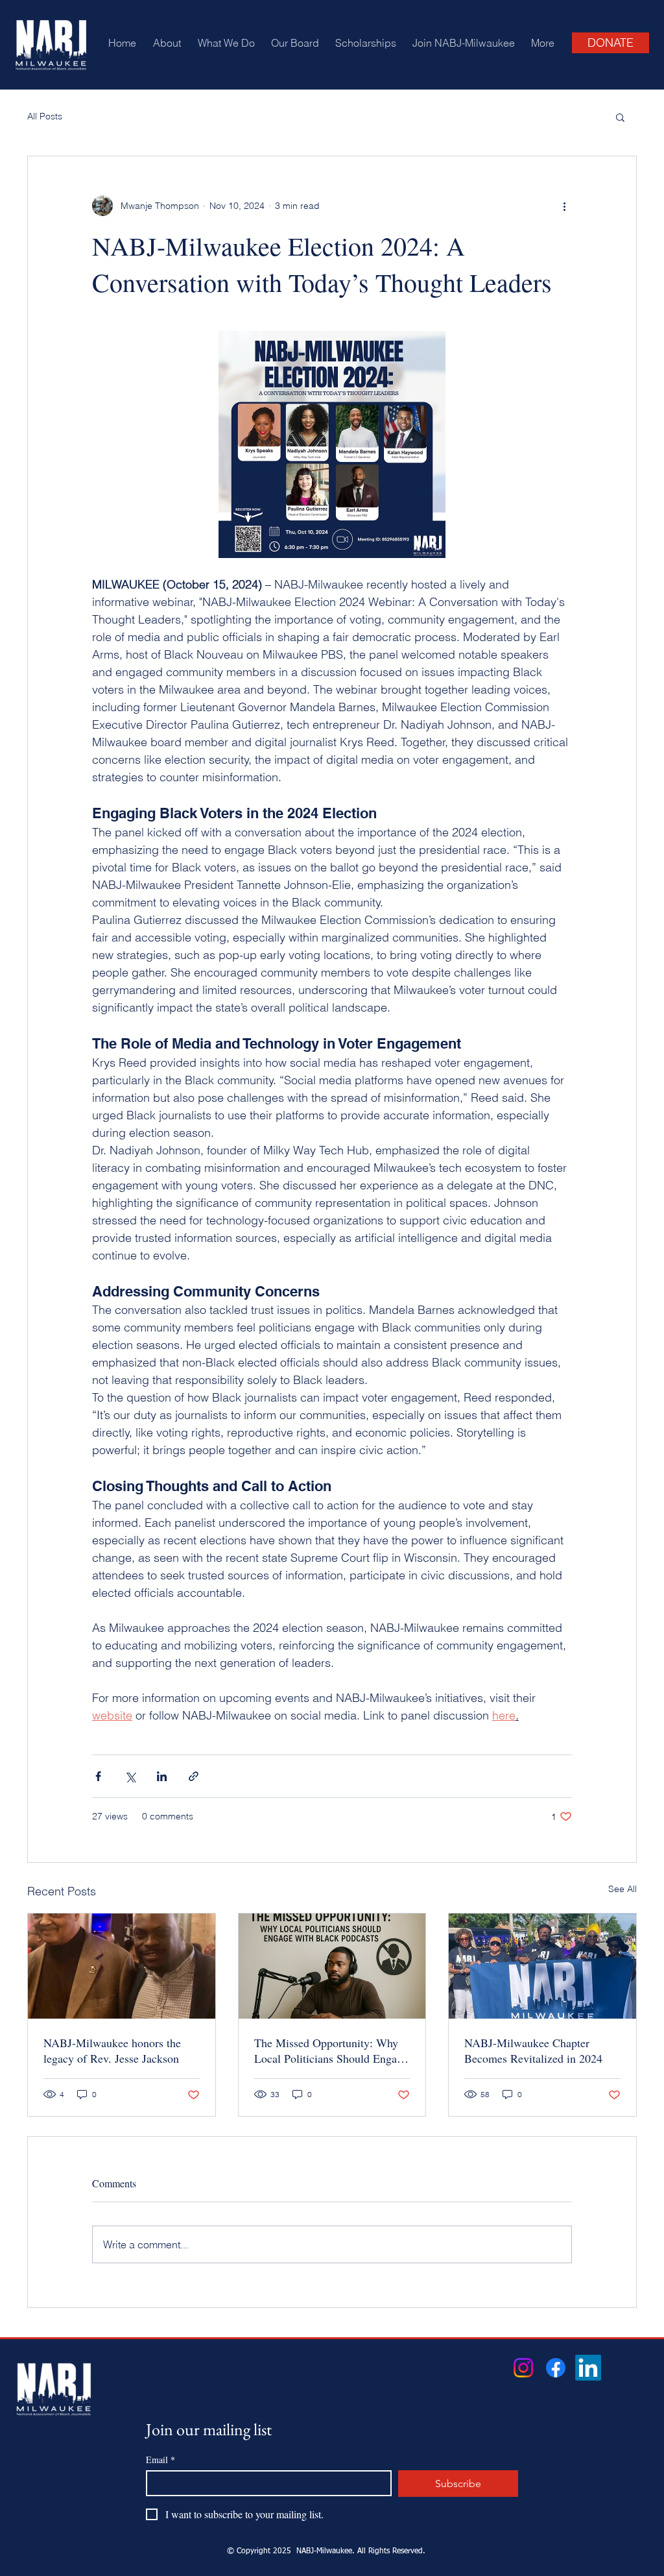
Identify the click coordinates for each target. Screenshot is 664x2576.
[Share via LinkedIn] (162, 1776)
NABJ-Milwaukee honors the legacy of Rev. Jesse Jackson (112, 2050)
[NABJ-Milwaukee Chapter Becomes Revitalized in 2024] (542, 1966)
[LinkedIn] (588, 2368)
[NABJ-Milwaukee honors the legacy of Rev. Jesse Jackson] (122, 1966)
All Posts (45, 116)
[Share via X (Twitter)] (130, 1776)
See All (622, 1889)
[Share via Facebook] (98, 1776)
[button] (620, 117)
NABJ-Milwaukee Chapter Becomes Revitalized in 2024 (533, 2050)
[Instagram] (523, 2368)
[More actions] (564, 206)
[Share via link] (194, 1776)
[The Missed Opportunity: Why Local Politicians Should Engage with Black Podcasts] (332, 1966)
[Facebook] (556, 2368)
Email (160, 2460)
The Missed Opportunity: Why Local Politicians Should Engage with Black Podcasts (331, 2050)
